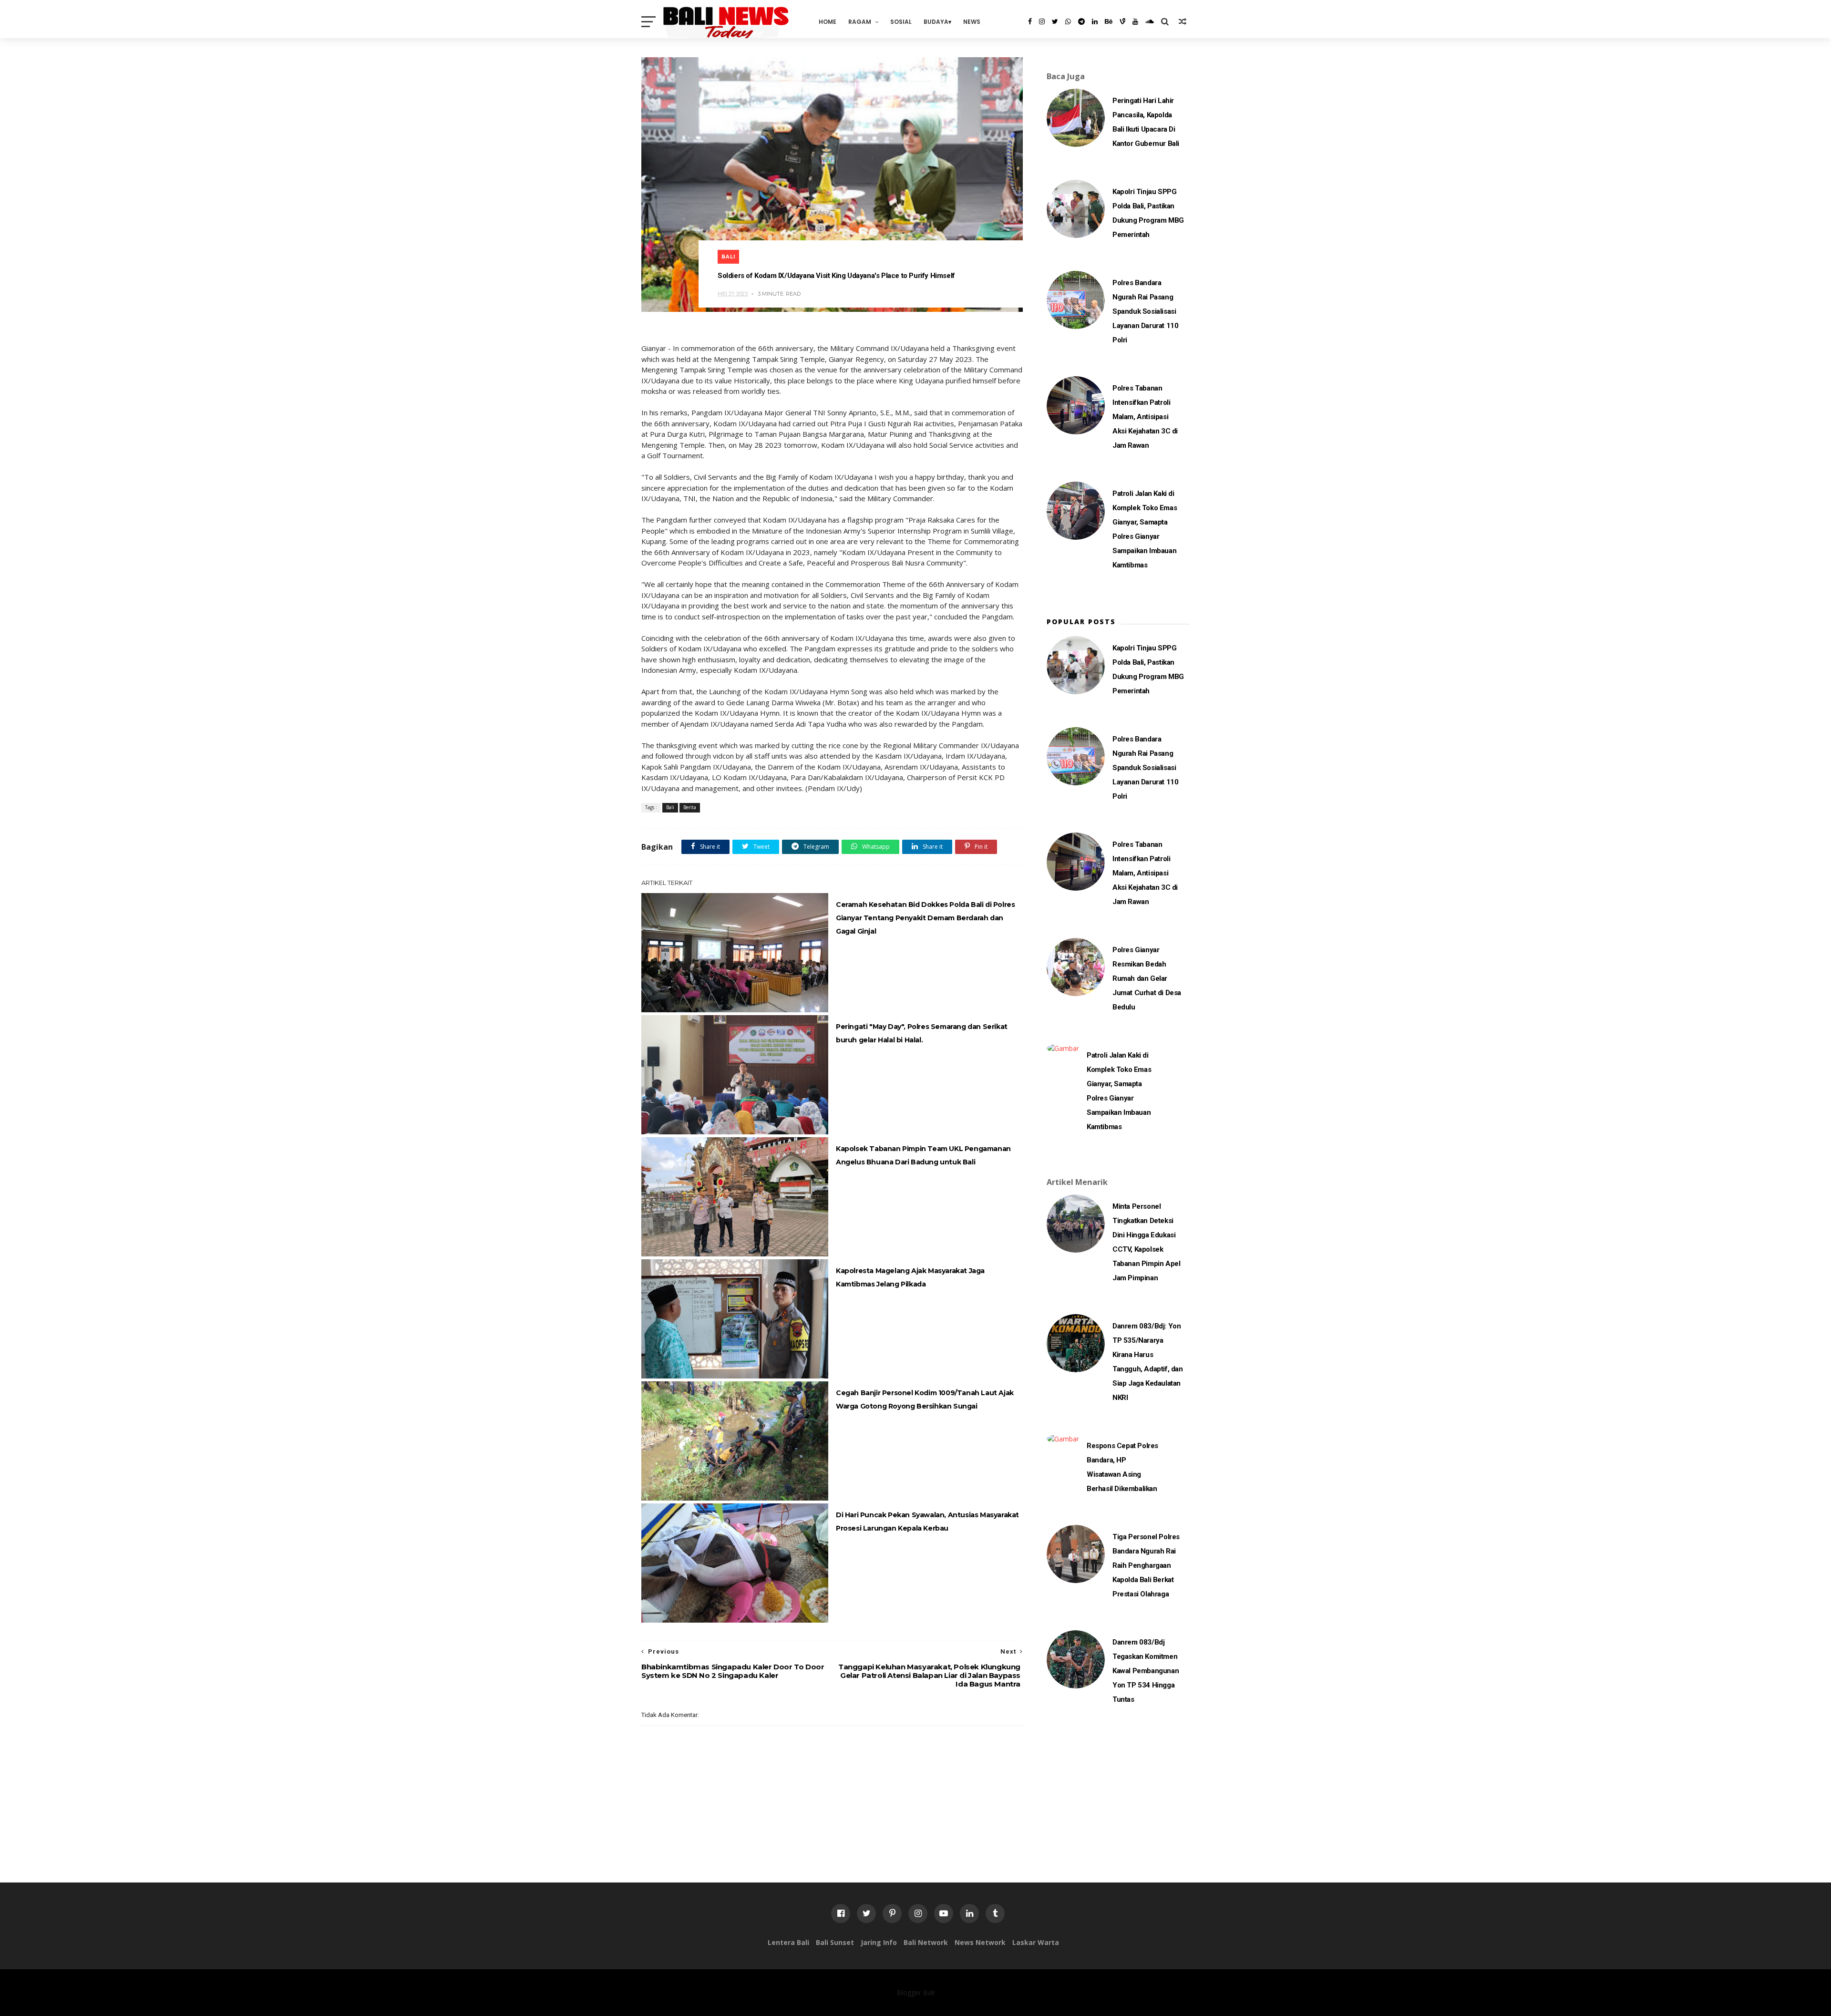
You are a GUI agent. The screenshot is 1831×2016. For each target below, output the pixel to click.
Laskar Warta (1036, 1942)
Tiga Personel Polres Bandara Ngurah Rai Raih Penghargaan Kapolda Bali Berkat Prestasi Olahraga (1146, 1565)
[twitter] (1055, 21)
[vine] (1122, 21)
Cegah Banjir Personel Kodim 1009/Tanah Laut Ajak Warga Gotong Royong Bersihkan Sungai (925, 1399)
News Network (980, 1942)
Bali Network (926, 1942)
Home (828, 22)
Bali (728, 257)
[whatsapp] (1068, 21)
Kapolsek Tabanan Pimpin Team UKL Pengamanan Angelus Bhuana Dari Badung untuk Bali (923, 1155)
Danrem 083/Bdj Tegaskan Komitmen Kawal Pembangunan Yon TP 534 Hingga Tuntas (1146, 1671)
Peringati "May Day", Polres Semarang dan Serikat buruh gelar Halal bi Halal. (922, 1033)
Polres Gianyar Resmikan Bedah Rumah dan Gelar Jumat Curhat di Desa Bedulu (1147, 978)
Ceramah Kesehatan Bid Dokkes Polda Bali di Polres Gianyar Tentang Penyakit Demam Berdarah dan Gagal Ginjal (925, 918)
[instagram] (1042, 21)
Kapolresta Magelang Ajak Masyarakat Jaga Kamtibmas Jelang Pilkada (910, 1277)
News (972, 22)
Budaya (936, 22)
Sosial (901, 22)
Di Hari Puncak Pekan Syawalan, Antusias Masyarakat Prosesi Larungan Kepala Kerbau (927, 1522)
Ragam (860, 22)
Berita (690, 807)
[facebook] (1030, 21)
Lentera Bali (788, 1942)
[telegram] (1081, 21)
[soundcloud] (1150, 21)
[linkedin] (1095, 21)
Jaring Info (879, 1942)
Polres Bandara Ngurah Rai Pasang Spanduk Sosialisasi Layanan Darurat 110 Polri (1145, 311)
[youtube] (1135, 21)
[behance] (1109, 21)
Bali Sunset (835, 1942)
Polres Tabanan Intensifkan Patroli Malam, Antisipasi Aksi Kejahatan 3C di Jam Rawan (1145, 417)
